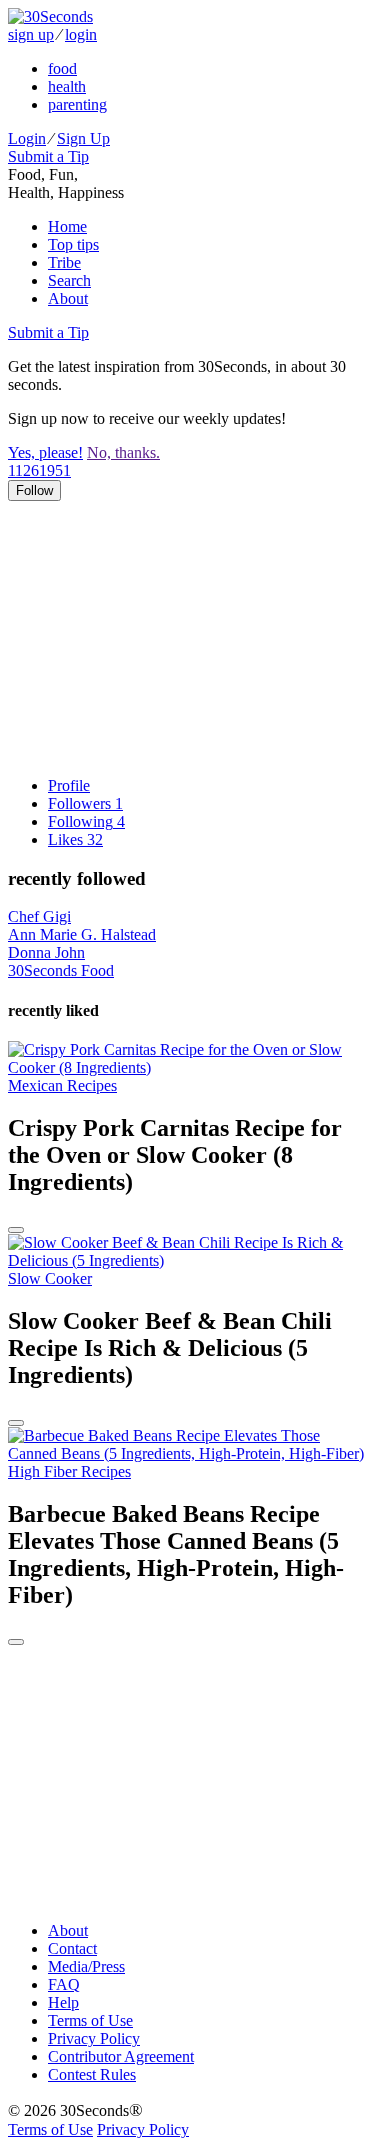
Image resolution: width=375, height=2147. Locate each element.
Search (69, 280)
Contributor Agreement (121, 2056)
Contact (72, 1948)
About (68, 298)
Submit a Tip (48, 156)
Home (67, 226)
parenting (77, 104)
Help (63, 2002)
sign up (31, 34)
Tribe (64, 262)
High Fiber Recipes (69, 1471)
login (81, 34)
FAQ (64, 1984)
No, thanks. (123, 452)
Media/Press (86, 1966)
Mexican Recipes (62, 1085)
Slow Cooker (50, 1278)
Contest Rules (92, 2074)
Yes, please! (45, 452)
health (67, 86)
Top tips (73, 244)
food (62, 68)
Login (27, 138)
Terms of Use (90, 2020)
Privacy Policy (94, 2038)
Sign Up (83, 138)
